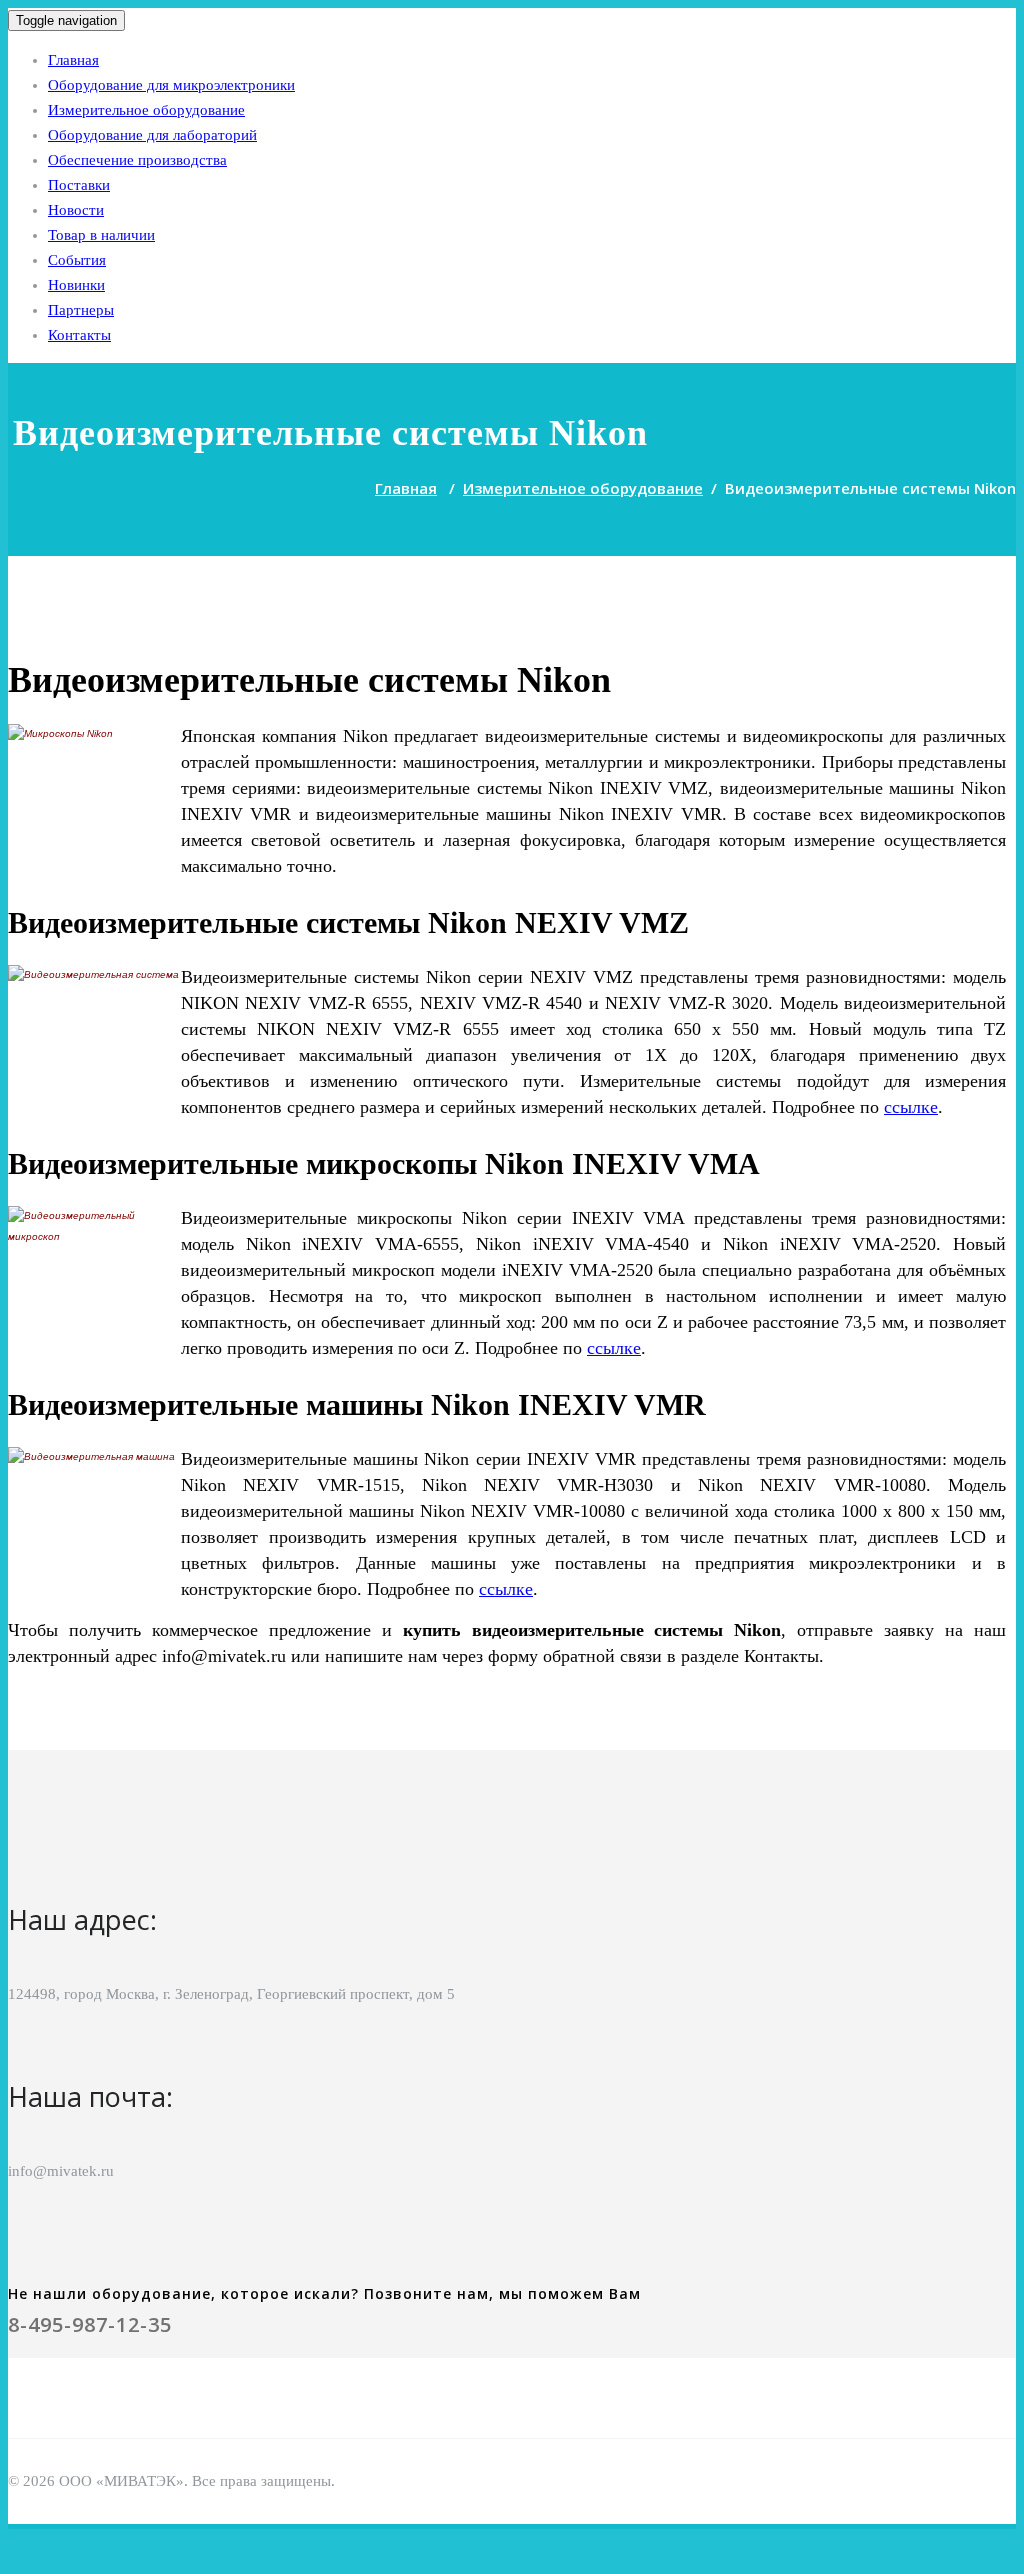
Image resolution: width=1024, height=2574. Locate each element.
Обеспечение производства (137, 160)
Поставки (79, 185)
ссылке (911, 1107)
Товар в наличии (101, 235)
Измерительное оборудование (146, 110)
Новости (76, 210)
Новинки (76, 285)
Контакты (79, 335)
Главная (73, 60)
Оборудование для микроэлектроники (171, 85)
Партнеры (81, 310)
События (77, 260)
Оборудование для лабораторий (152, 135)
